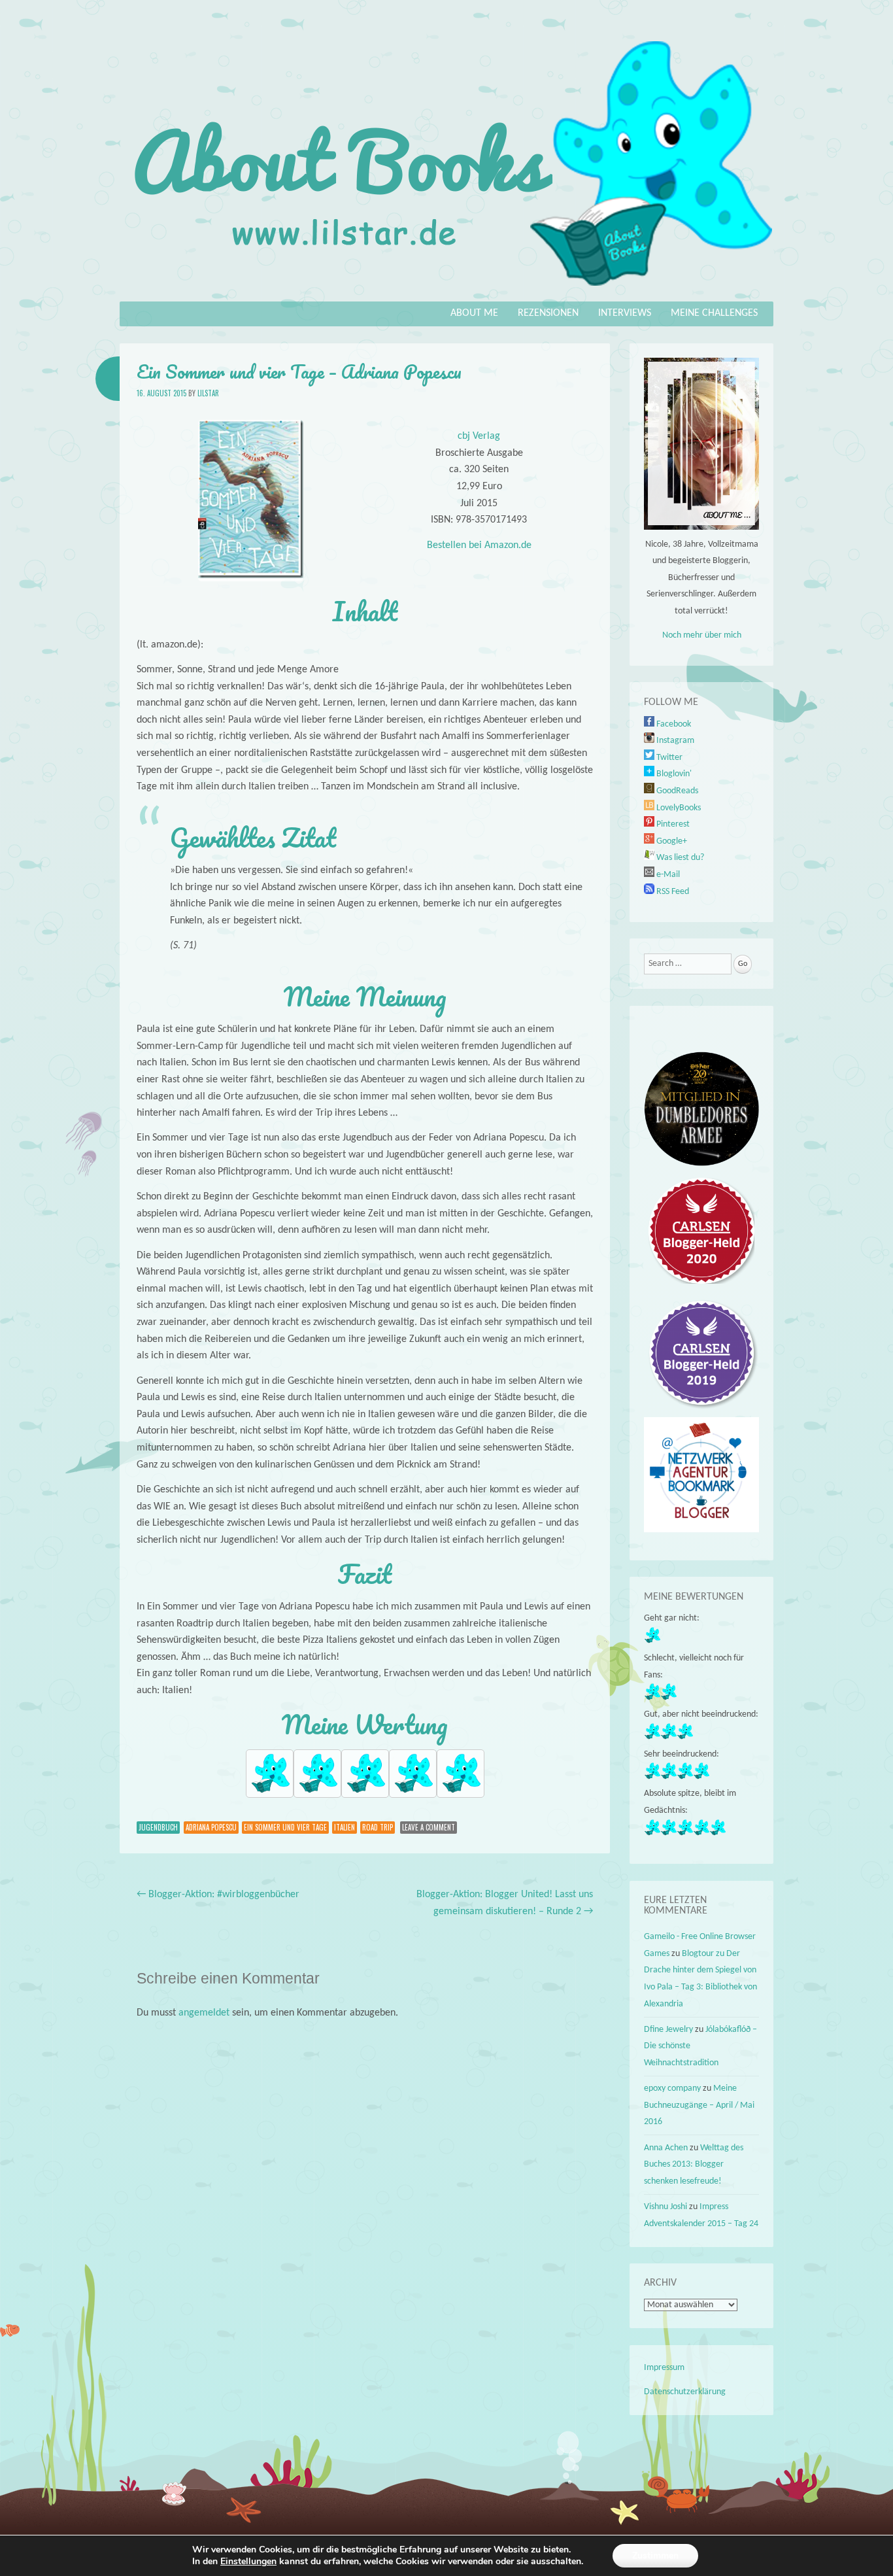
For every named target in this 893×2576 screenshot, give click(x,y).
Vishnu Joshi (666, 2207)
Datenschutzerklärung (685, 2392)
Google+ (671, 841)
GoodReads (676, 791)
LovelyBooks (678, 808)
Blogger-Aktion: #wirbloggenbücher (218, 1895)
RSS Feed (672, 892)
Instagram (674, 741)
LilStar (208, 393)
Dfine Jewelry (668, 2030)
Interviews (625, 313)
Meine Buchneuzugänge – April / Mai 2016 (699, 2105)
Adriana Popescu (211, 1827)
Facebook (673, 724)
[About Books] (446, 292)
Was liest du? (679, 858)
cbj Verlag (479, 436)
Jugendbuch (158, 1827)
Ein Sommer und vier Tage (285, 1827)
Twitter (668, 758)
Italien (345, 1827)
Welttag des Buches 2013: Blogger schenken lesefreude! (694, 2165)
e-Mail (667, 875)
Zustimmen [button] (655, 2555)
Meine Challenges (714, 313)
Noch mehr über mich (702, 635)
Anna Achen (666, 2148)
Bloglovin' (673, 774)
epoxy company (672, 2088)
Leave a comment (429, 1827)
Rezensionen (548, 313)
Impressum (664, 2368)
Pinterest (672, 824)
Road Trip (378, 1827)
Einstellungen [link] (248, 2561)
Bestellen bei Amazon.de (479, 545)
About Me (474, 313)
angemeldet (204, 2013)
